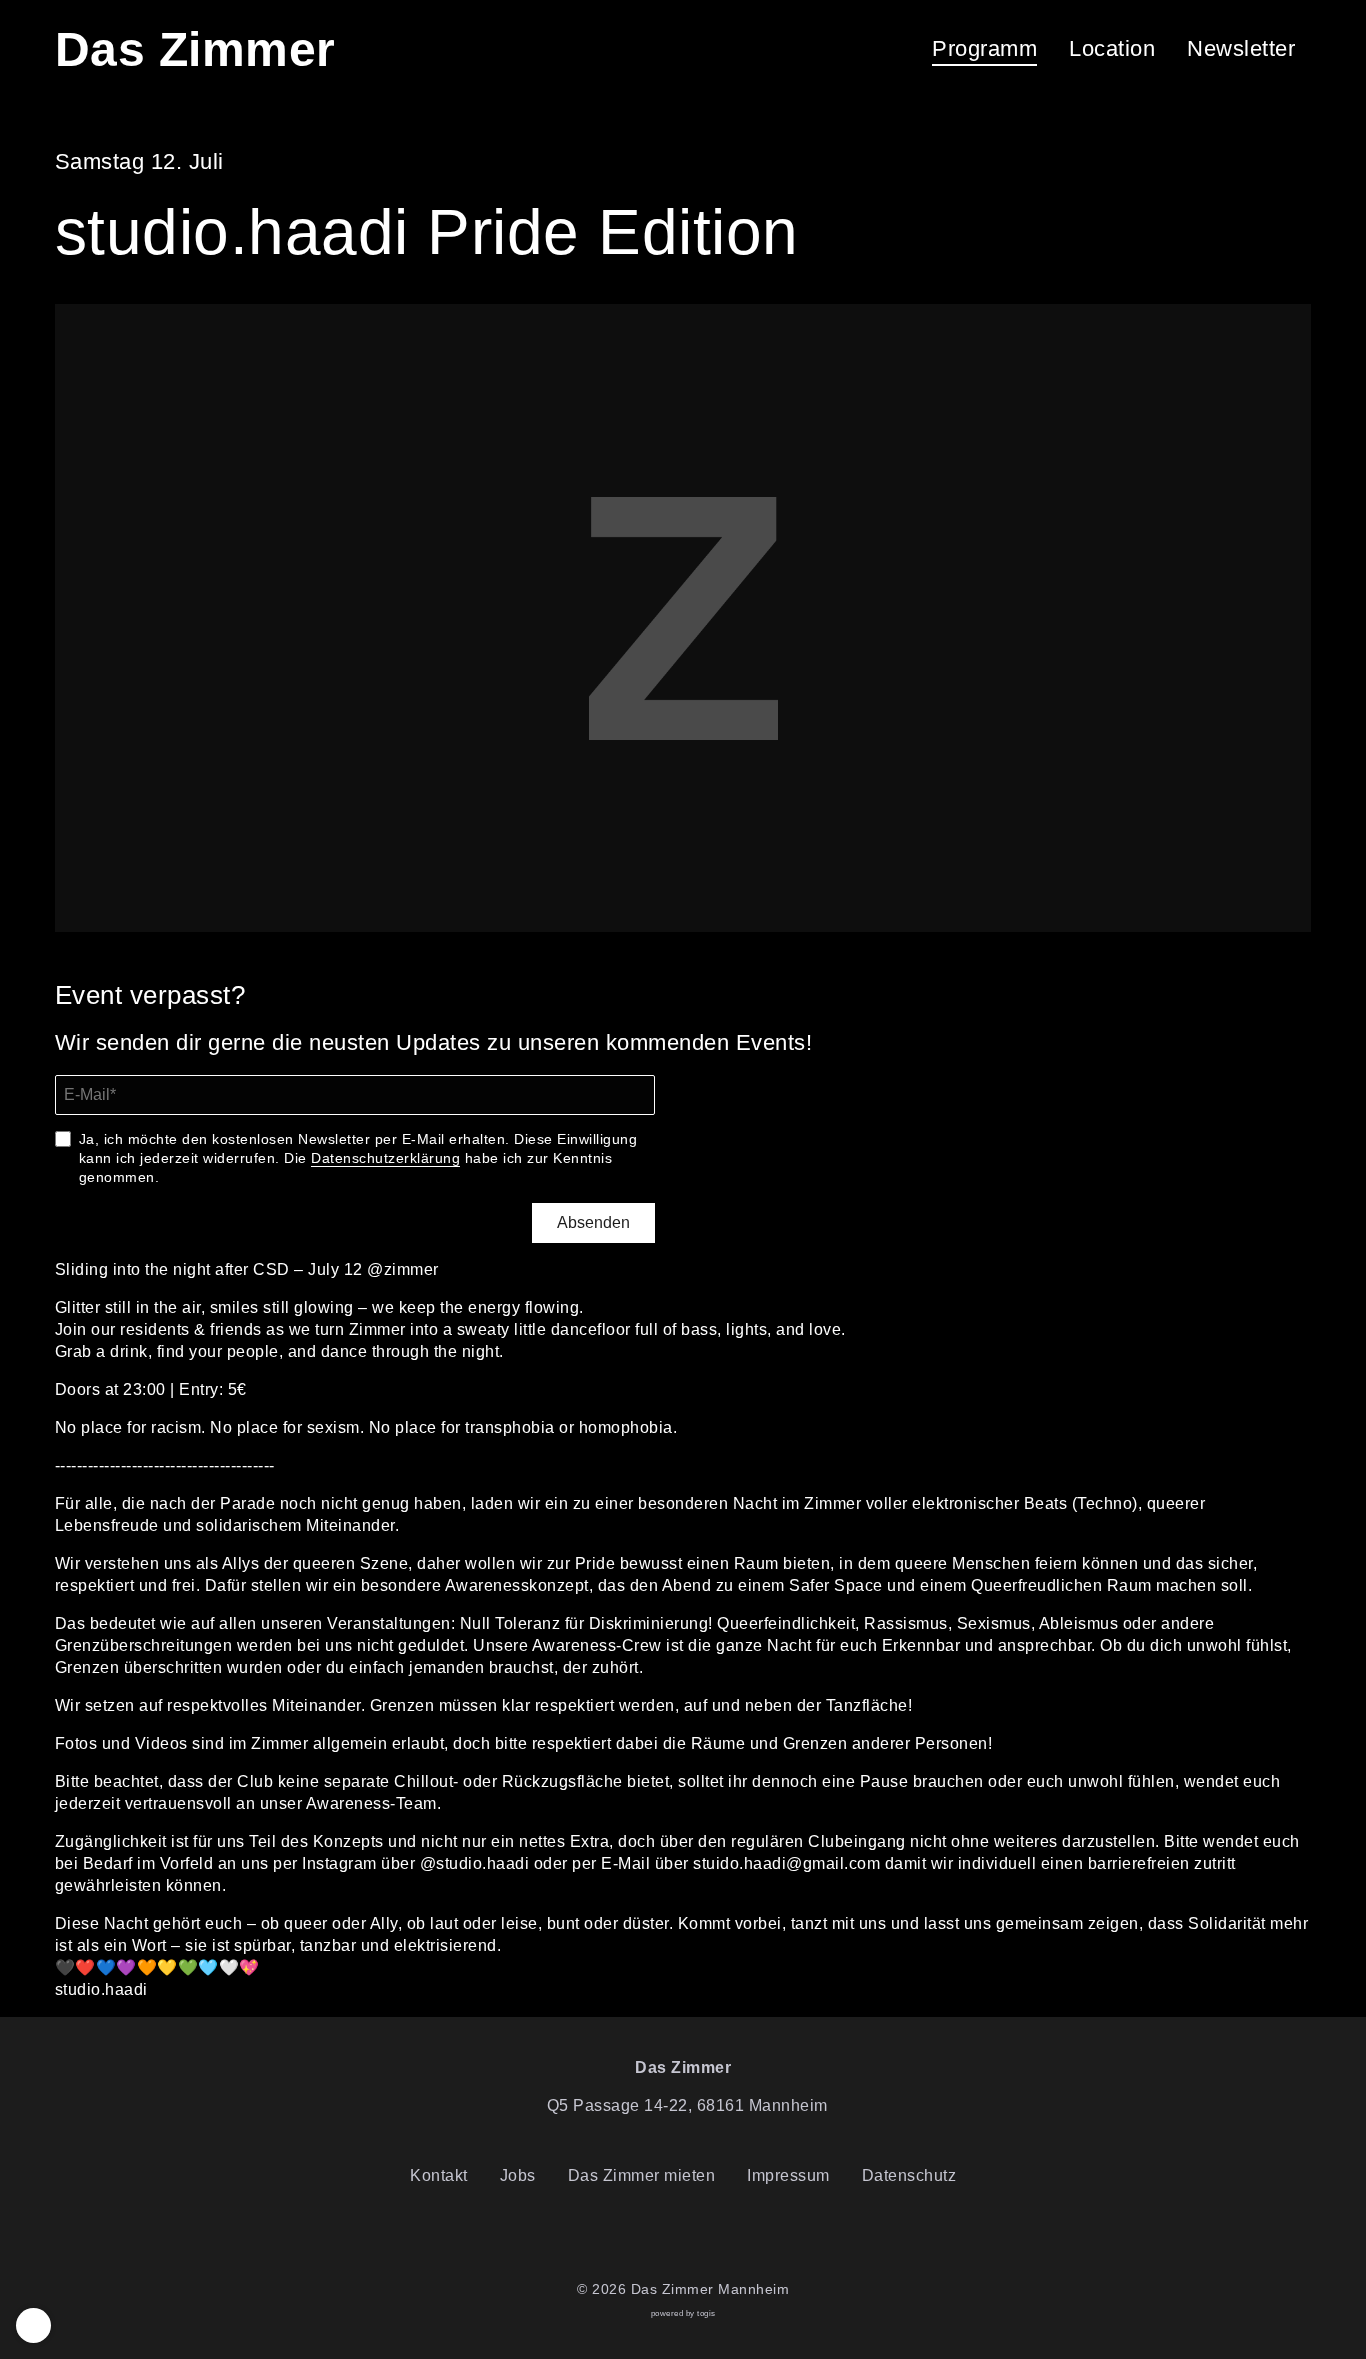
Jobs (518, 2175)
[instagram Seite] (699, 2239)
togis (706, 2313)
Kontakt (439, 2175)
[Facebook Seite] (667, 2239)
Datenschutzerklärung (385, 1158)
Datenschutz (909, 2175)
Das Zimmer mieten (642, 2175)
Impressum (788, 2175)
